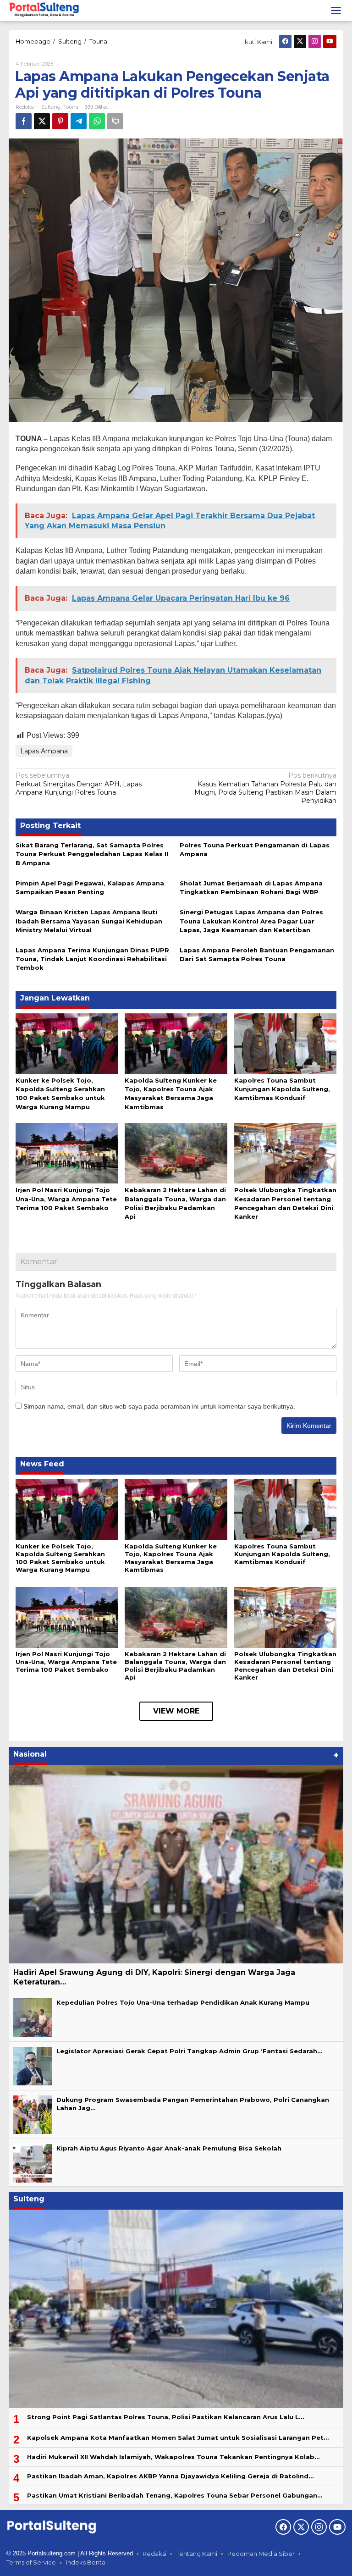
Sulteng (51, 107)
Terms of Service (31, 2562)
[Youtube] (330, 41)
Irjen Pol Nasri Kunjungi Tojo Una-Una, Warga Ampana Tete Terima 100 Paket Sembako (66, 1199)
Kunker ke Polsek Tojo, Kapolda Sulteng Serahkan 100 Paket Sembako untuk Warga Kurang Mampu (60, 1558)
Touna (71, 107)
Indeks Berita (86, 2562)
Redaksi (154, 2554)
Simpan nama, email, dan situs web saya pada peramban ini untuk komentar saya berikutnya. (159, 1406)
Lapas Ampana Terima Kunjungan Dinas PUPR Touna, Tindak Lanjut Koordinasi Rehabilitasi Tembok (92, 959)
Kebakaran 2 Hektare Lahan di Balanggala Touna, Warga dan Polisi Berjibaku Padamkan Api (175, 1666)
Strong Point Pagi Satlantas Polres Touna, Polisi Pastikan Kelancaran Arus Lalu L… (165, 2417)
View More (176, 1711)
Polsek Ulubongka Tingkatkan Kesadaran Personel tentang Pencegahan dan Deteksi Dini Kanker (285, 1666)
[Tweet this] (42, 121)
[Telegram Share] (79, 121)
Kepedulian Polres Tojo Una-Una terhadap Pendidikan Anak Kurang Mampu (183, 2002)
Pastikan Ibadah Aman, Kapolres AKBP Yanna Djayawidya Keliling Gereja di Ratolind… (170, 2476)
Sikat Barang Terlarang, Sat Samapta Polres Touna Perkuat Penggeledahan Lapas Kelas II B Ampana (92, 854)
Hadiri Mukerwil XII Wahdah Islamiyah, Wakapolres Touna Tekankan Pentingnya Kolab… (173, 2457)
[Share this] (24, 121)
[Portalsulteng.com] (44, 10)
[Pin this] (60, 121)
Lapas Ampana (44, 751)
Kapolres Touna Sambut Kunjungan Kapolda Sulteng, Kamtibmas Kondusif (282, 1089)
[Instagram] (315, 41)
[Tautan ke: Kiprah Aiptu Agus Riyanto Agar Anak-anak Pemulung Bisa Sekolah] (33, 2162)
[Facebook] (285, 41)
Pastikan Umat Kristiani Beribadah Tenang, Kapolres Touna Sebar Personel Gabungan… (175, 2495)
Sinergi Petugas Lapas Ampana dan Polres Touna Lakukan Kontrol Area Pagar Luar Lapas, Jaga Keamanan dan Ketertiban (251, 921)
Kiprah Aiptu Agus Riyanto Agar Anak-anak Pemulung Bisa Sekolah (169, 2148)
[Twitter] (300, 41)
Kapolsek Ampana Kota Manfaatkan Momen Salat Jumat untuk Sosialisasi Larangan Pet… (178, 2438)
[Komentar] (115, 121)
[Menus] (336, 11)
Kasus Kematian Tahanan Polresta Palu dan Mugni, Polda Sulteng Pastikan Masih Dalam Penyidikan (265, 788)
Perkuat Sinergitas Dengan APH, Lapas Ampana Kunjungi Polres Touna (79, 784)
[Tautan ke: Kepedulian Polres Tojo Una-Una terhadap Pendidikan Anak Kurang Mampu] (33, 2017)
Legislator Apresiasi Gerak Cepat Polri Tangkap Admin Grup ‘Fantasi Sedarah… (189, 2051)
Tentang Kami (197, 2554)
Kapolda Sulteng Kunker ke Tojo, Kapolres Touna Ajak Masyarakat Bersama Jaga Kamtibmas (171, 1558)
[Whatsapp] (97, 121)
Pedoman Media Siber (261, 2554)
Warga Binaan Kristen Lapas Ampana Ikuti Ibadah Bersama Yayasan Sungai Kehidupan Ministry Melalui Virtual (89, 921)
